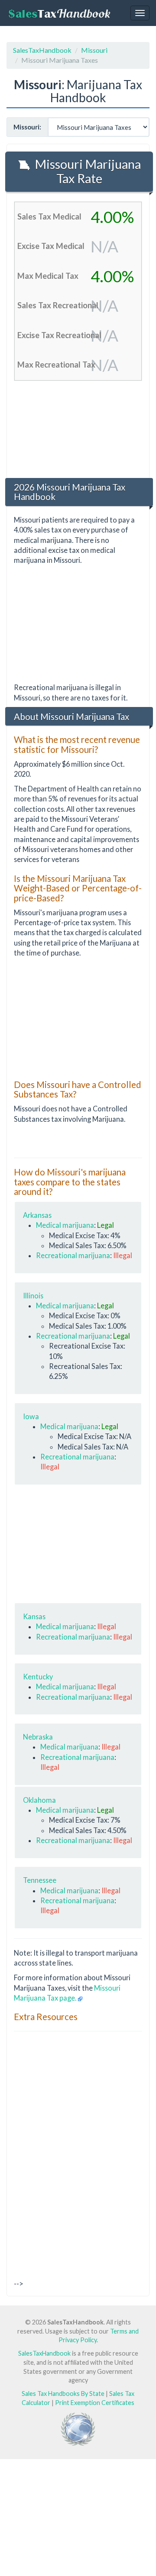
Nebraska (38, 1737)
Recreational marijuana (73, 1255)
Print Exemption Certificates (95, 2403)
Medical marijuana (65, 1225)
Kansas (34, 1616)
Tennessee (40, 1880)
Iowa (31, 1416)
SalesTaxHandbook (42, 50)
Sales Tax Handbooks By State (63, 2394)
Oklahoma (39, 1800)
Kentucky (38, 1677)
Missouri (94, 50)
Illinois (33, 1296)
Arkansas (37, 1215)
